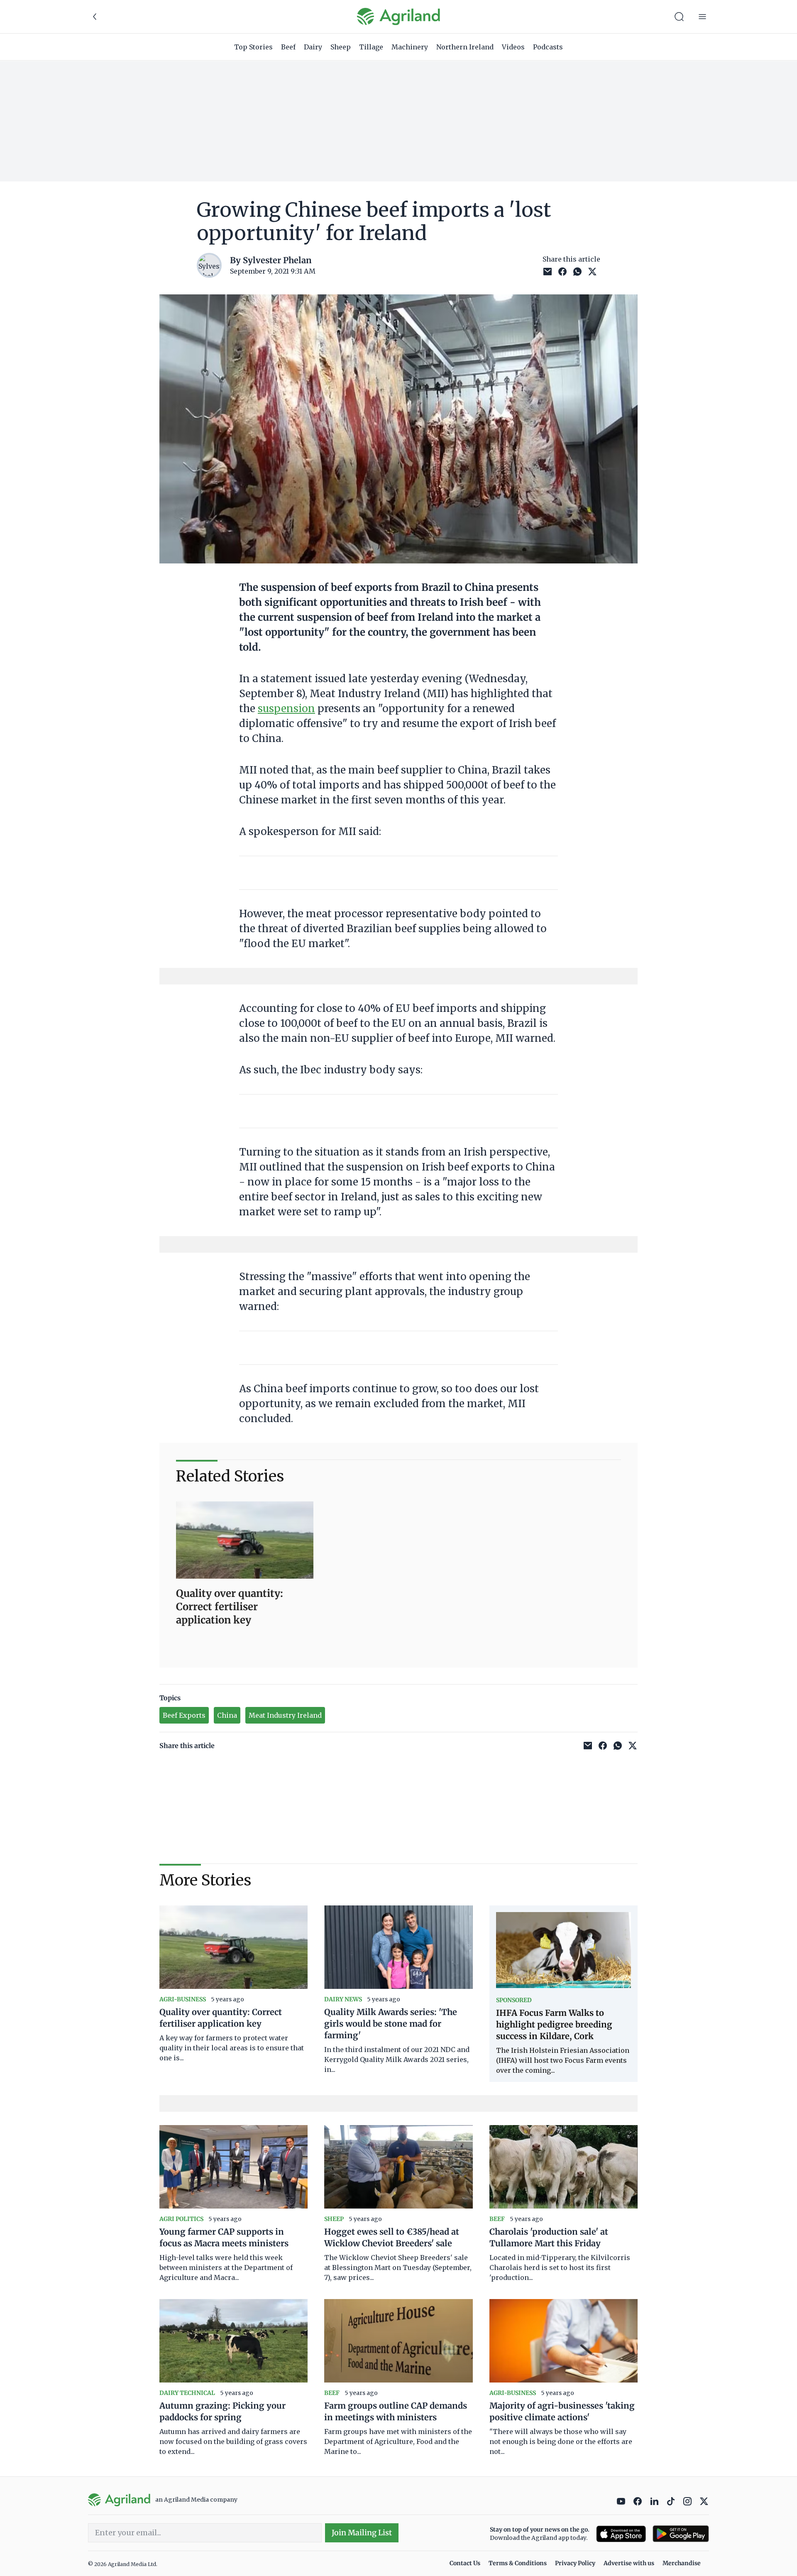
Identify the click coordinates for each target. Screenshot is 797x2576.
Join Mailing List (362, 2533)
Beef (288, 47)
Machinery (410, 47)
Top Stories (253, 47)
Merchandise (682, 2563)
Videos (513, 47)
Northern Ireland (465, 47)
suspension (286, 709)
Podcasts (548, 47)
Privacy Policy (575, 2563)
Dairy (313, 47)
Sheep (341, 47)
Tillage (371, 47)
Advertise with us (629, 2563)
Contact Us (465, 2563)
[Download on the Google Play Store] (681, 2534)
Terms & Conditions (518, 2563)
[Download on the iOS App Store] (621, 2534)
